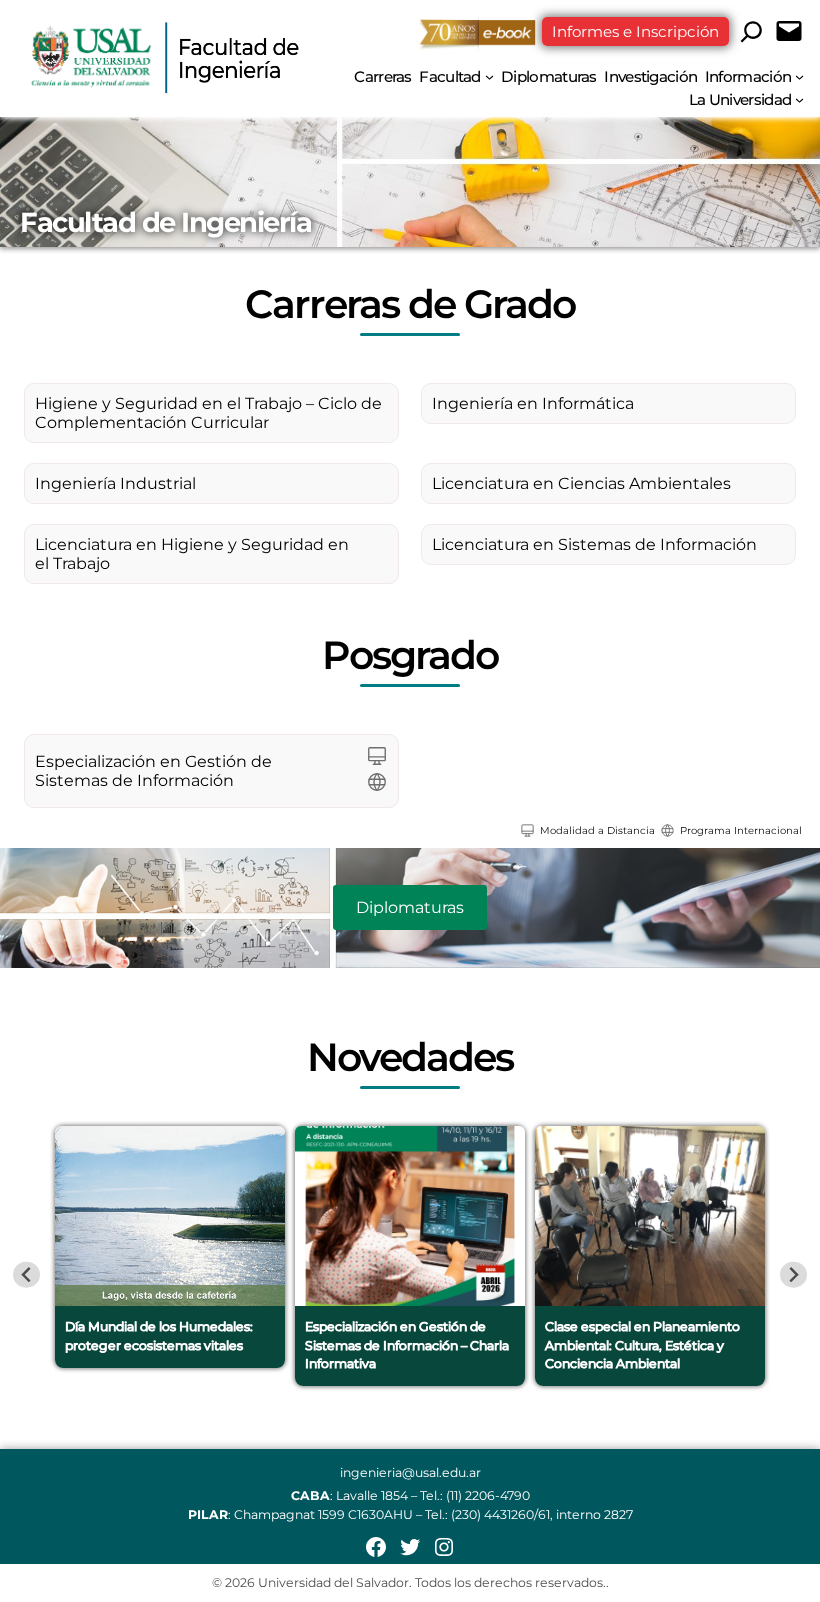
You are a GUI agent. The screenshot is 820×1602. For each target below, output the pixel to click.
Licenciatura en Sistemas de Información (594, 544)
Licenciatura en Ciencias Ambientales (581, 483)
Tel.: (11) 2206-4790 (475, 1495)
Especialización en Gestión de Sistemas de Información (153, 771)
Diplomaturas (410, 907)
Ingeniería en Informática (533, 403)
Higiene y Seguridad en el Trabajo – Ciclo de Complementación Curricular (208, 413)
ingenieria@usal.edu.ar (410, 1472)
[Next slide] (793, 1274)
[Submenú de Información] (799, 76)
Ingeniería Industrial (115, 483)
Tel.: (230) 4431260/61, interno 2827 (529, 1514)
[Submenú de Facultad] (489, 76)
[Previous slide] (26, 1274)
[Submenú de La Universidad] (799, 99)
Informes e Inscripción (635, 31)
